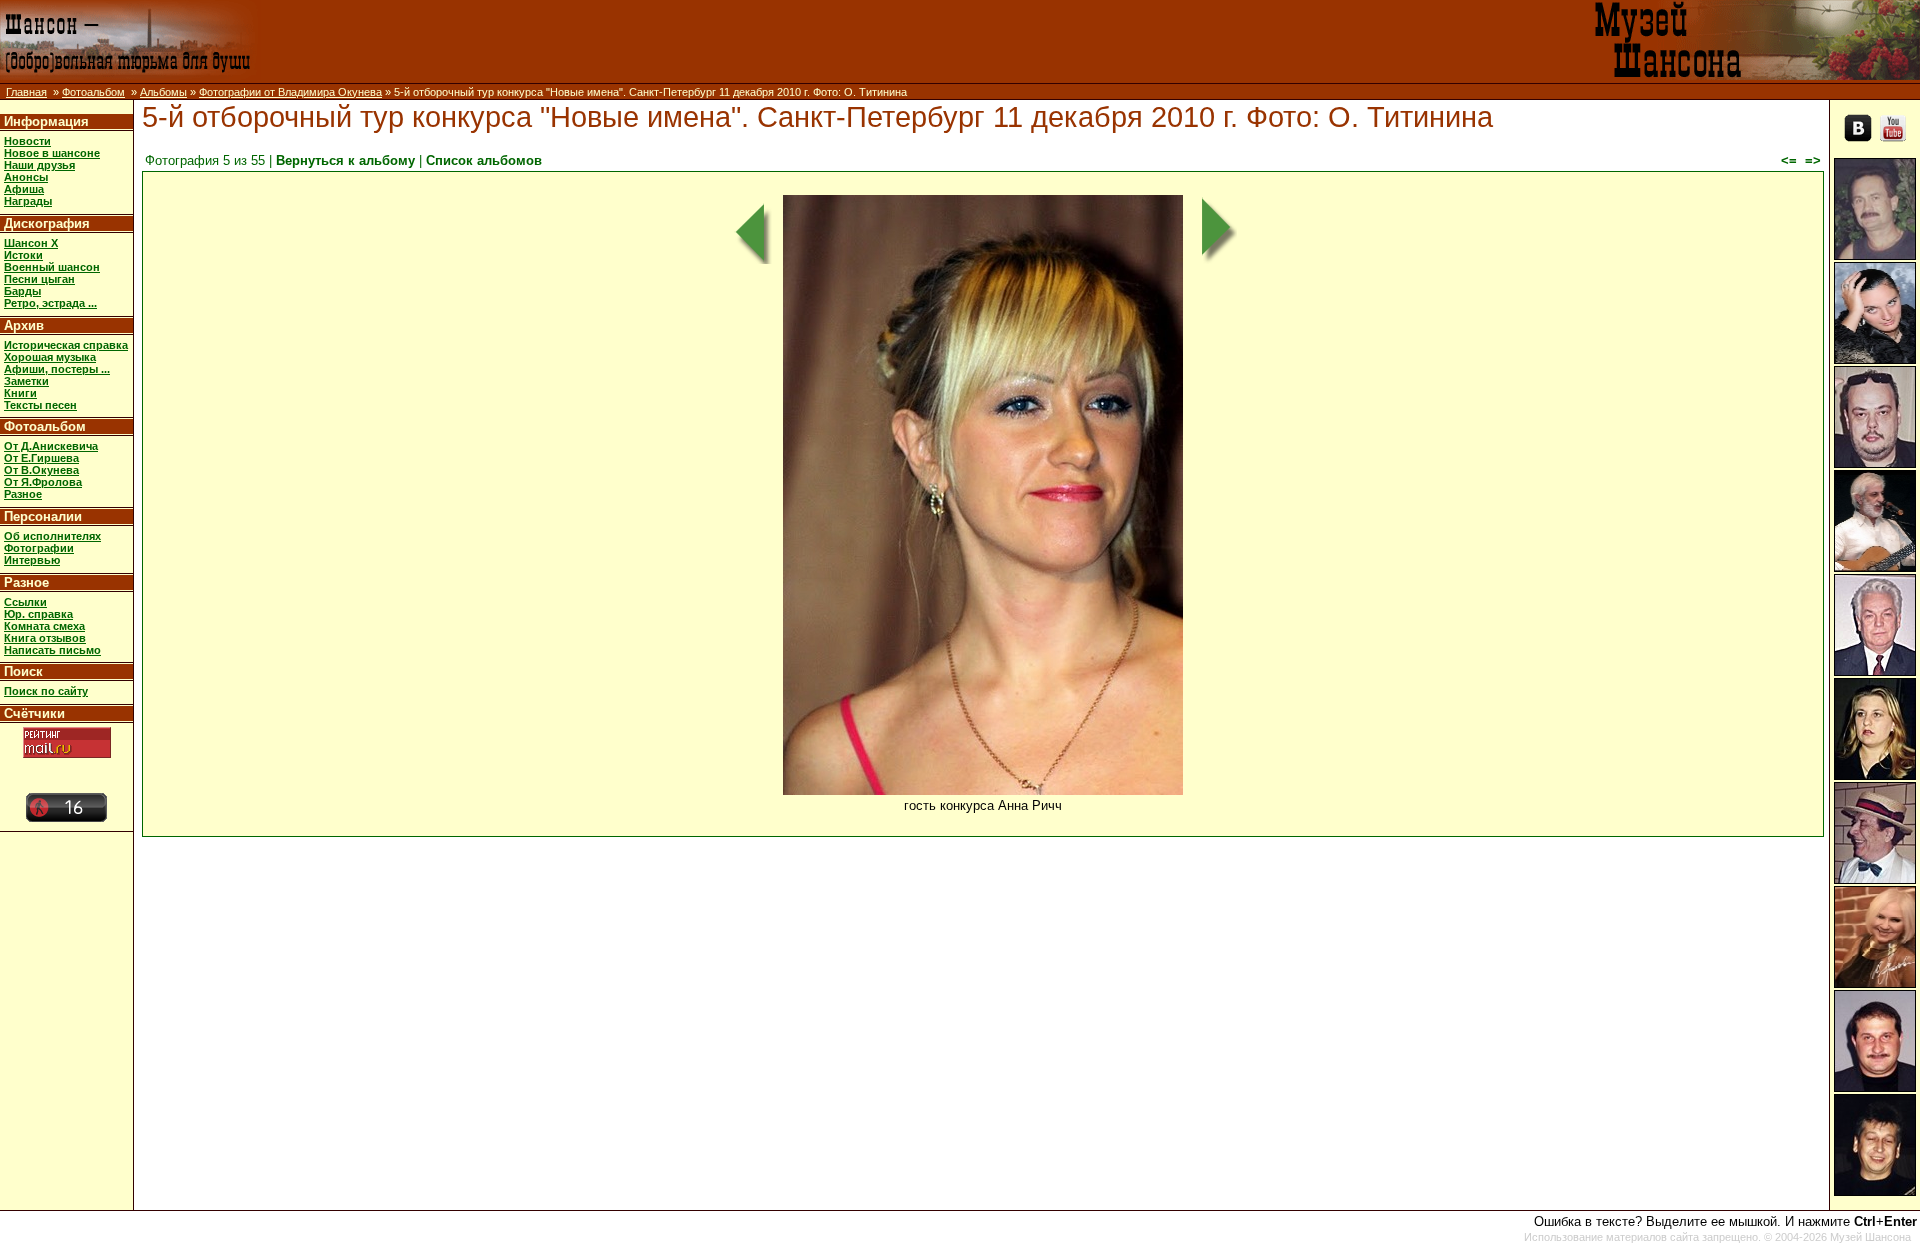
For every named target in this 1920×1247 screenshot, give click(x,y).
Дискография (47, 223)
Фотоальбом (93, 92)
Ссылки (25, 602)
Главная (26, 92)
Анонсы (26, 177)
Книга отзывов (45, 638)
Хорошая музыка (50, 357)
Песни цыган (39, 279)
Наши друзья (39, 165)
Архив (24, 325)
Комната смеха (44, 626)
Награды (28, 201)
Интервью (32, 560)
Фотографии (39, 548)
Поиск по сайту (46, 691)
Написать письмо (52, 650)
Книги (20, 393)
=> (1813, 160)
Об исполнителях (52, 536)
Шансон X (31, 243)
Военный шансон (52, 267)
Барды (22, 291)
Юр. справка (38, 614)
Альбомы (163, 92)
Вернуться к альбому (345, 160)
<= (1789, 160)
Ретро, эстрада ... (50, 303)
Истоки (23, 255)
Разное (23, 494)
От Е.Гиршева (41, 458)
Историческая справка (66, 345)
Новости (27, 141)
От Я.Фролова (43, 482)
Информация (46, 121)
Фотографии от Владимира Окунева (290, 92)
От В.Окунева (41, 470)
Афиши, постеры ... (57, 369)
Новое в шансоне (52, 153)
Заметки (26, 381)
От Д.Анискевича (51, 446)
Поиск (23, 671)
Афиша (24, 189)
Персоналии (43, 516)
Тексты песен (40, 405)
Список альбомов (484, 160)
